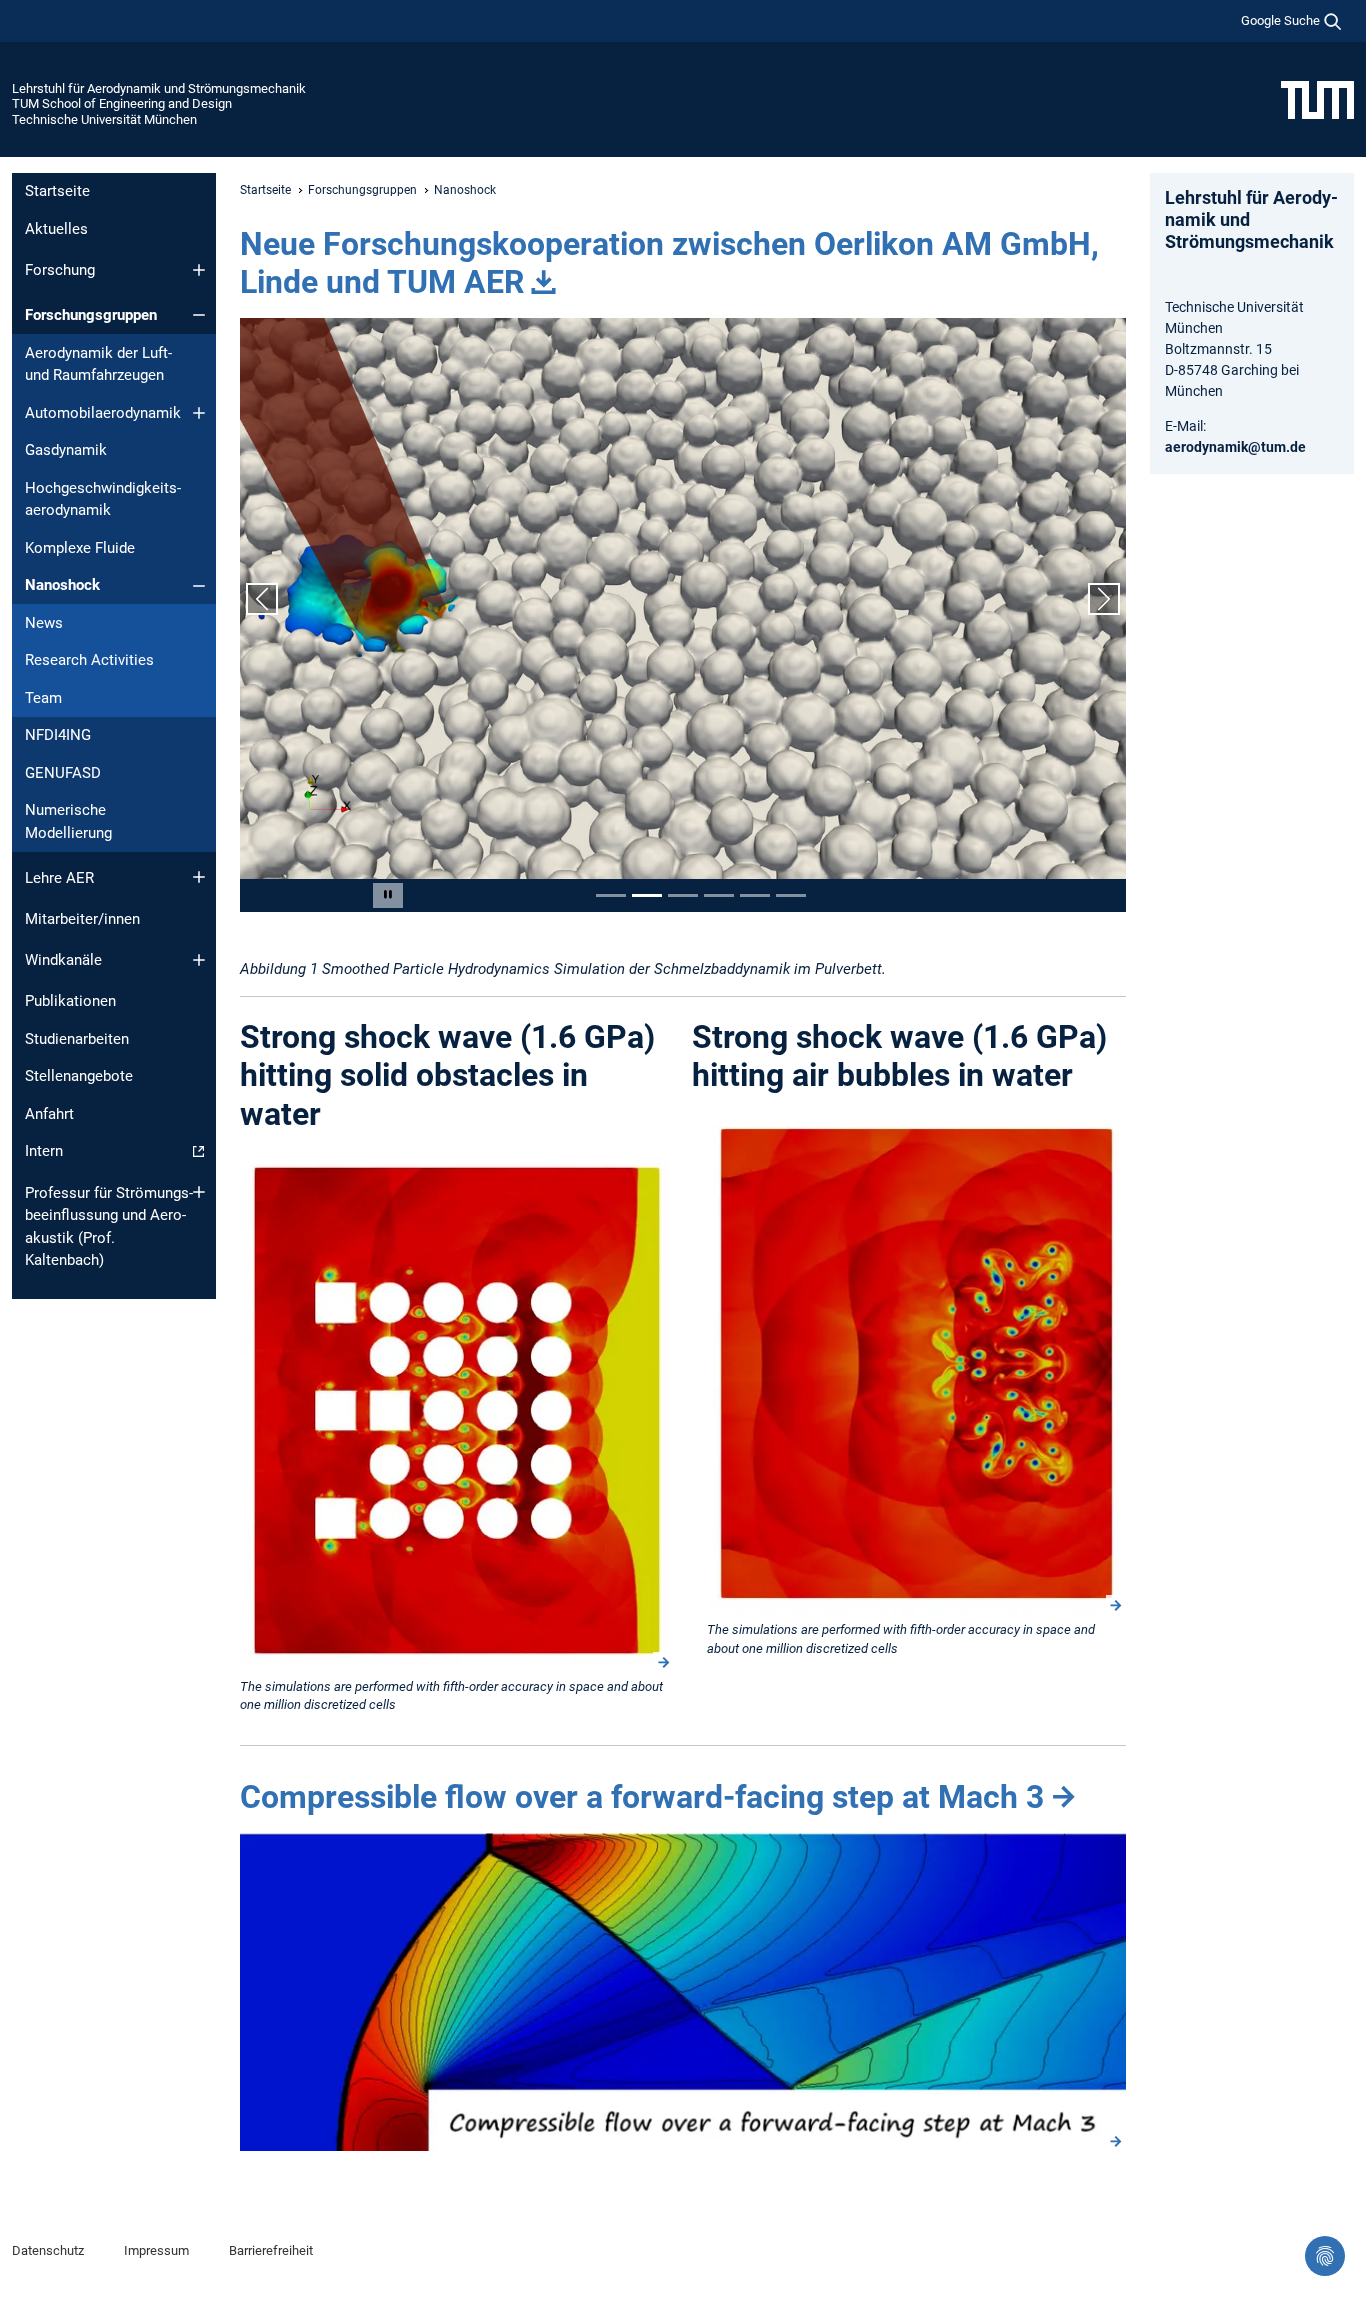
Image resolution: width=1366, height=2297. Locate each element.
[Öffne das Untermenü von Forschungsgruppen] (199, 315)
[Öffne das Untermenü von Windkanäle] (199, 960)
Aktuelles (56, 229)
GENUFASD (63, 773)
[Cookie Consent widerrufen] (1325, 2256)
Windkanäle (63, 960)
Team (43, 698)
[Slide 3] (683, 895)
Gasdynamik (66, 450)
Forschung (60, 270)
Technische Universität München (104, 119)
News (44, 623)
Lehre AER (59, 878)
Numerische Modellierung (68, 821)
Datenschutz (48, 2250)
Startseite (57, 191)
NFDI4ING (58, 735)
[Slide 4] (719, 895)
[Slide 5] (755, 895)
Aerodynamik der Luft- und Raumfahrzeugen (98, 364)
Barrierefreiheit (271, 2250)
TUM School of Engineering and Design (122, 103)
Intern (44, 1151)
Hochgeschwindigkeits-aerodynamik (103, 499)
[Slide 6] (791, 895)
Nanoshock (62, 585)
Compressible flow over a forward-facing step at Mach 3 (642, 1797)
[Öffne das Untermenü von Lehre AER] (199, 877)
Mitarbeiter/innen (82, 919)
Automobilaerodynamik (103, 413)
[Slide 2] (647, 895)
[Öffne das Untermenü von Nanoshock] (199, 586)
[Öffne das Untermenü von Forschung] (199, 270)
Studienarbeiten (77, 1039)
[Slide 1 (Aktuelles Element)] (611, 895)
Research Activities (89, 660)
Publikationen (70, 1001)
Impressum (156, 2250)
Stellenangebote (79, 1076)
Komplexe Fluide (80, 548)
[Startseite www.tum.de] (1317, 99)
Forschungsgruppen (91, 315)
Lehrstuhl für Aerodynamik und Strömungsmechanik (159, 88)
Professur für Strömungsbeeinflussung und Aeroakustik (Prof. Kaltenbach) (109, 1227)
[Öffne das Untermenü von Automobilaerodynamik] (199, 413)
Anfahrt (49, 1114)
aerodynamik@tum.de (1235, 447)
